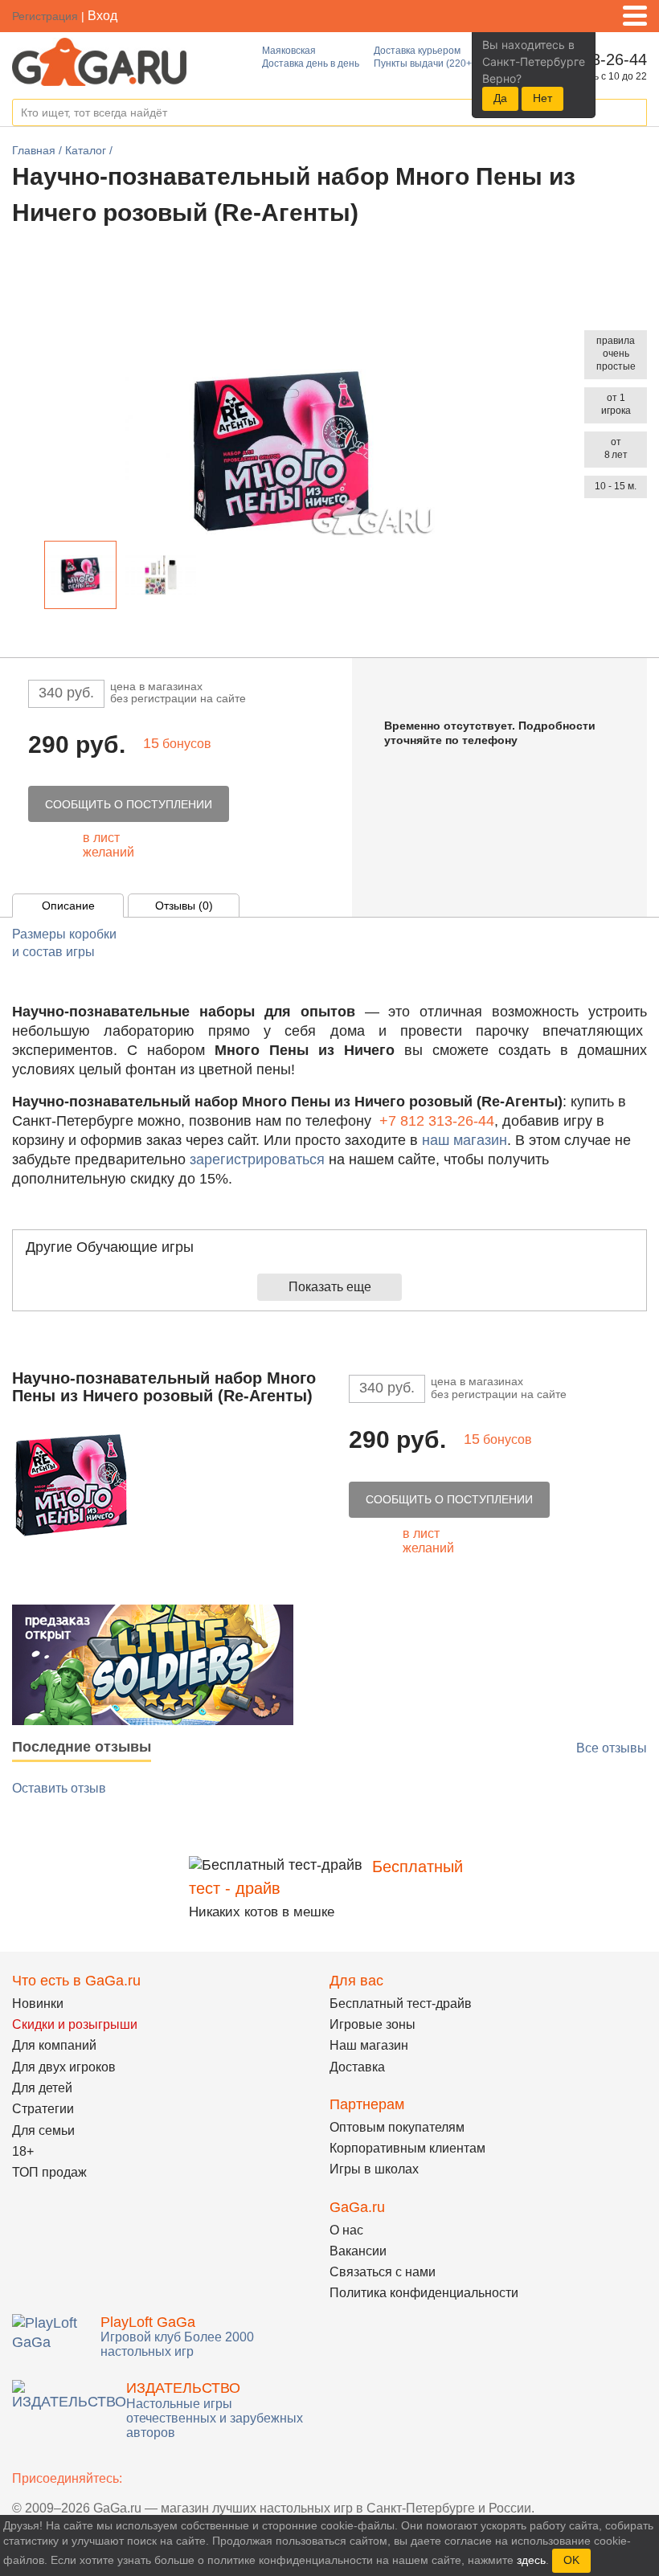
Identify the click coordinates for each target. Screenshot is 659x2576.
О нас (346, 2230)
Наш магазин (369, 2045)
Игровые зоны (372, 2024)
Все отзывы (612, 1748)
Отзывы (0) (184, 906)
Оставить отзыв (59, 1788)
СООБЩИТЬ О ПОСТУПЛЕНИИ (129, 804)
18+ (23, 2151)
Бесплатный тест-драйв (401, 2004)
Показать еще (330, 1287)
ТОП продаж (49, 2172)
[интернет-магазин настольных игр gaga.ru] (99, 61)
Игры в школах (374, 2169)
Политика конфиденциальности (424, 2293)
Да (500, 98)
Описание (68, 906)
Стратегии (43, 2109)
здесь (531, 2560)
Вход (102, 16)
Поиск (634, 113)
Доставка (357, 2067)
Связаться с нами (383, 2272)
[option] (80, 575)
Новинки (38, 2004)
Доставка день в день (311, 63)
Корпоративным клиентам (407, 2148)
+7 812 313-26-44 (437, 1121)
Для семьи (43, 2130)
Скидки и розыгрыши (75, 2024)
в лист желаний (108, 845)
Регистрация (45, 16)
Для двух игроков (64, 2067)
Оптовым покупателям (397, 2127)
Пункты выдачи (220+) (424, 63)
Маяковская (289, 51)
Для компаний (54, 2045)
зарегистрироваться (257, 1159)
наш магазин (465, 1140)
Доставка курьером (417, 51)
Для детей (42, 2088)
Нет (542, 98)
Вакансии (358, 2251)
